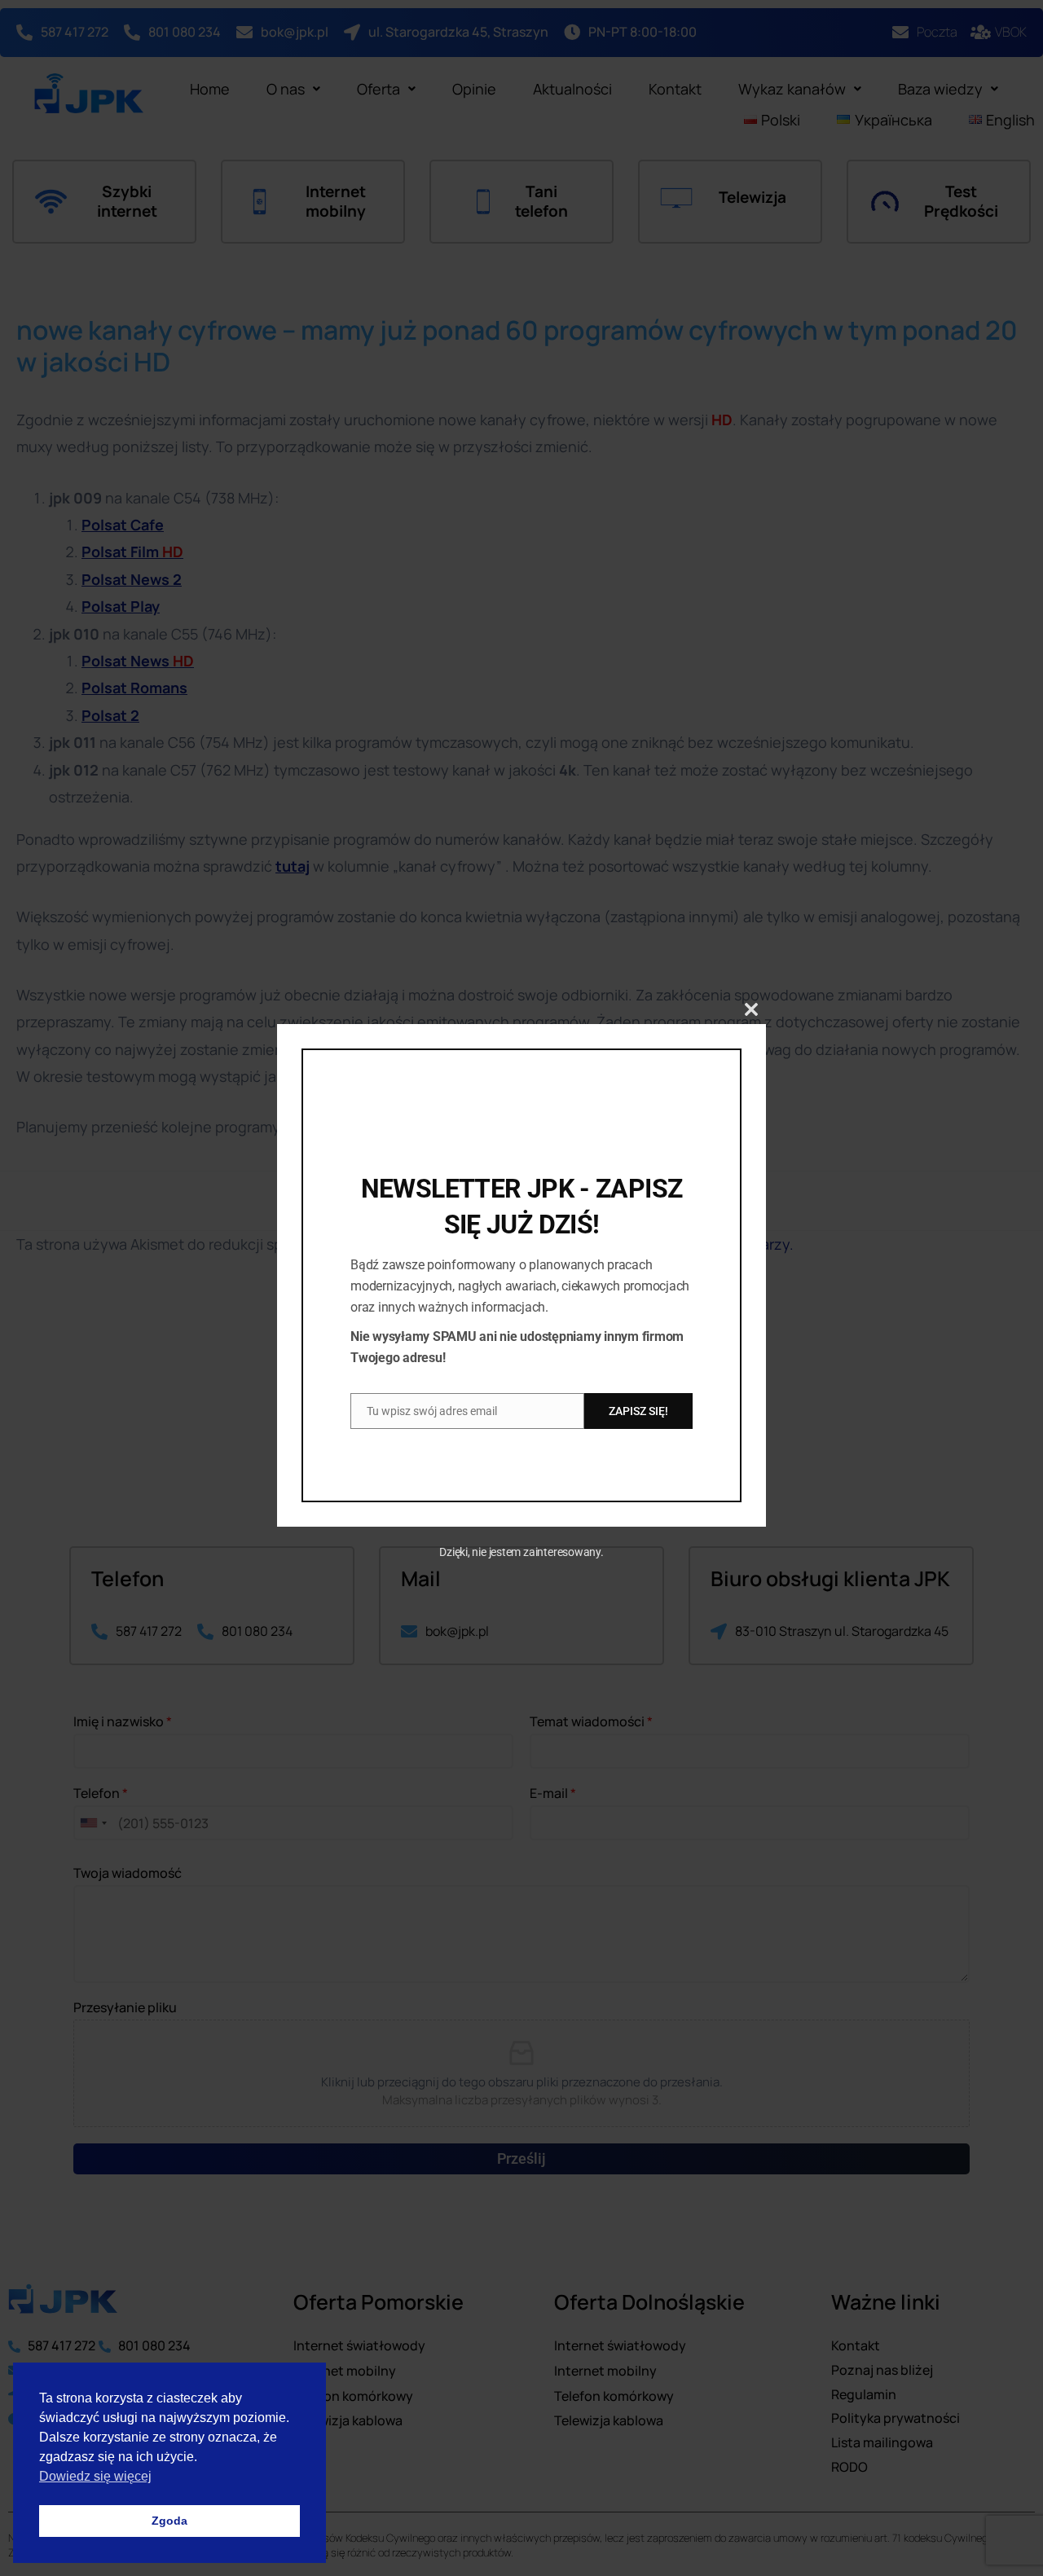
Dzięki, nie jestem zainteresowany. (521, 1552)
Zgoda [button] (169, 2521)
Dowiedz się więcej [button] (95, 2476)
